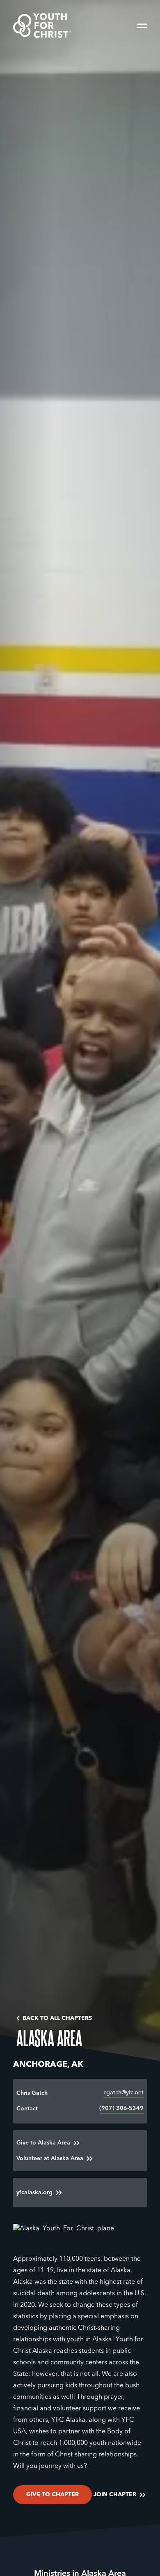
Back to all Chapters (57, 2018)
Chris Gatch (32, 2093)
